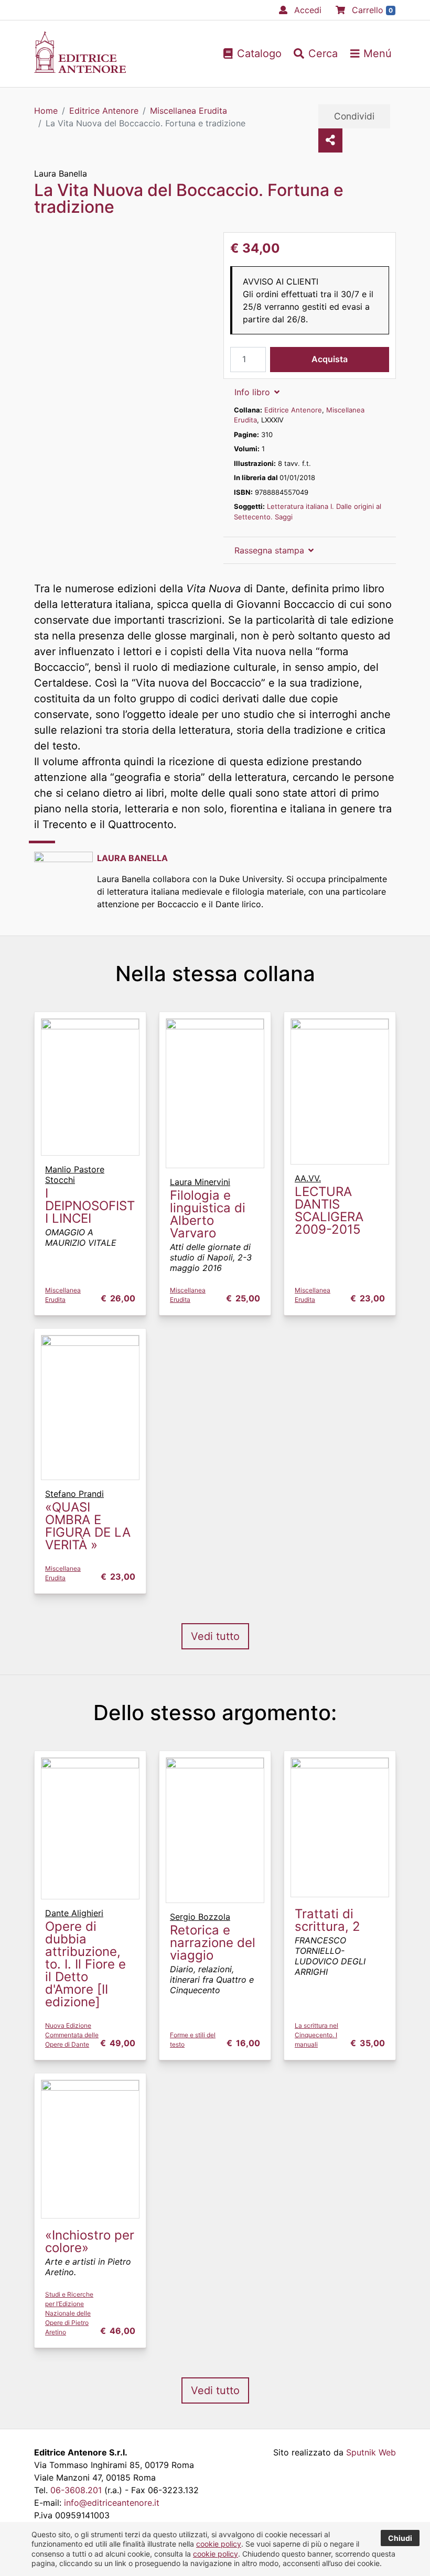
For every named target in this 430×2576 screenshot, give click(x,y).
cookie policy (219, 2544)
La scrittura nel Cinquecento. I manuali (316, 2035)
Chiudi (400, 2538)
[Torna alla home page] (80, 70)
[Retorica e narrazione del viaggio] (215, 1830)
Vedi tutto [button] (215, 1636)
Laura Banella (61, 173)
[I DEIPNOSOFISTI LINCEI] (90, 1086)
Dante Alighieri (74, 1913)
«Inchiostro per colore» (90, 2241)
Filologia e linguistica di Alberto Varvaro (208, 1214)
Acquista (330, 359)
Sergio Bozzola (200, 1917)
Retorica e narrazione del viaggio (213, 1943)
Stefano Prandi (74, 1494)
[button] (316, 53)
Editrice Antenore (293, 410)
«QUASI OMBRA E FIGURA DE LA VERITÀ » (88, 1526)
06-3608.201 (76, 2490)
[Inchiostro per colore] (90, 2148)
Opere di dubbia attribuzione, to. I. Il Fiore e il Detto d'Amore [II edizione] (85, 1964)
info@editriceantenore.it (112, 2503)
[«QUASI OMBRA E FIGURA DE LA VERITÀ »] (90, 1407)
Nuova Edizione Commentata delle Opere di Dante (72, 2035)
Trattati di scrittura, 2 (327, 1920)
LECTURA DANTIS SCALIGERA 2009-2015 (329, 1210)
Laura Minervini (200, 1182)
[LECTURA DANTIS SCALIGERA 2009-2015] (340, 1091)
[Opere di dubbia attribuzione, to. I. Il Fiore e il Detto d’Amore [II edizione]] (90, 1828)
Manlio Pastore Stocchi (75, 1175)
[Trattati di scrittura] (340, 1827)
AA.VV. (308, 1178)
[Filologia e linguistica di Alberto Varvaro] (215, 1092)
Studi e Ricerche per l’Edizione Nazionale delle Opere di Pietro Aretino (69, 2313)
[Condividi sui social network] (330, 140)
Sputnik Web (371, 2452)
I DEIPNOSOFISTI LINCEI (90, 1206)
